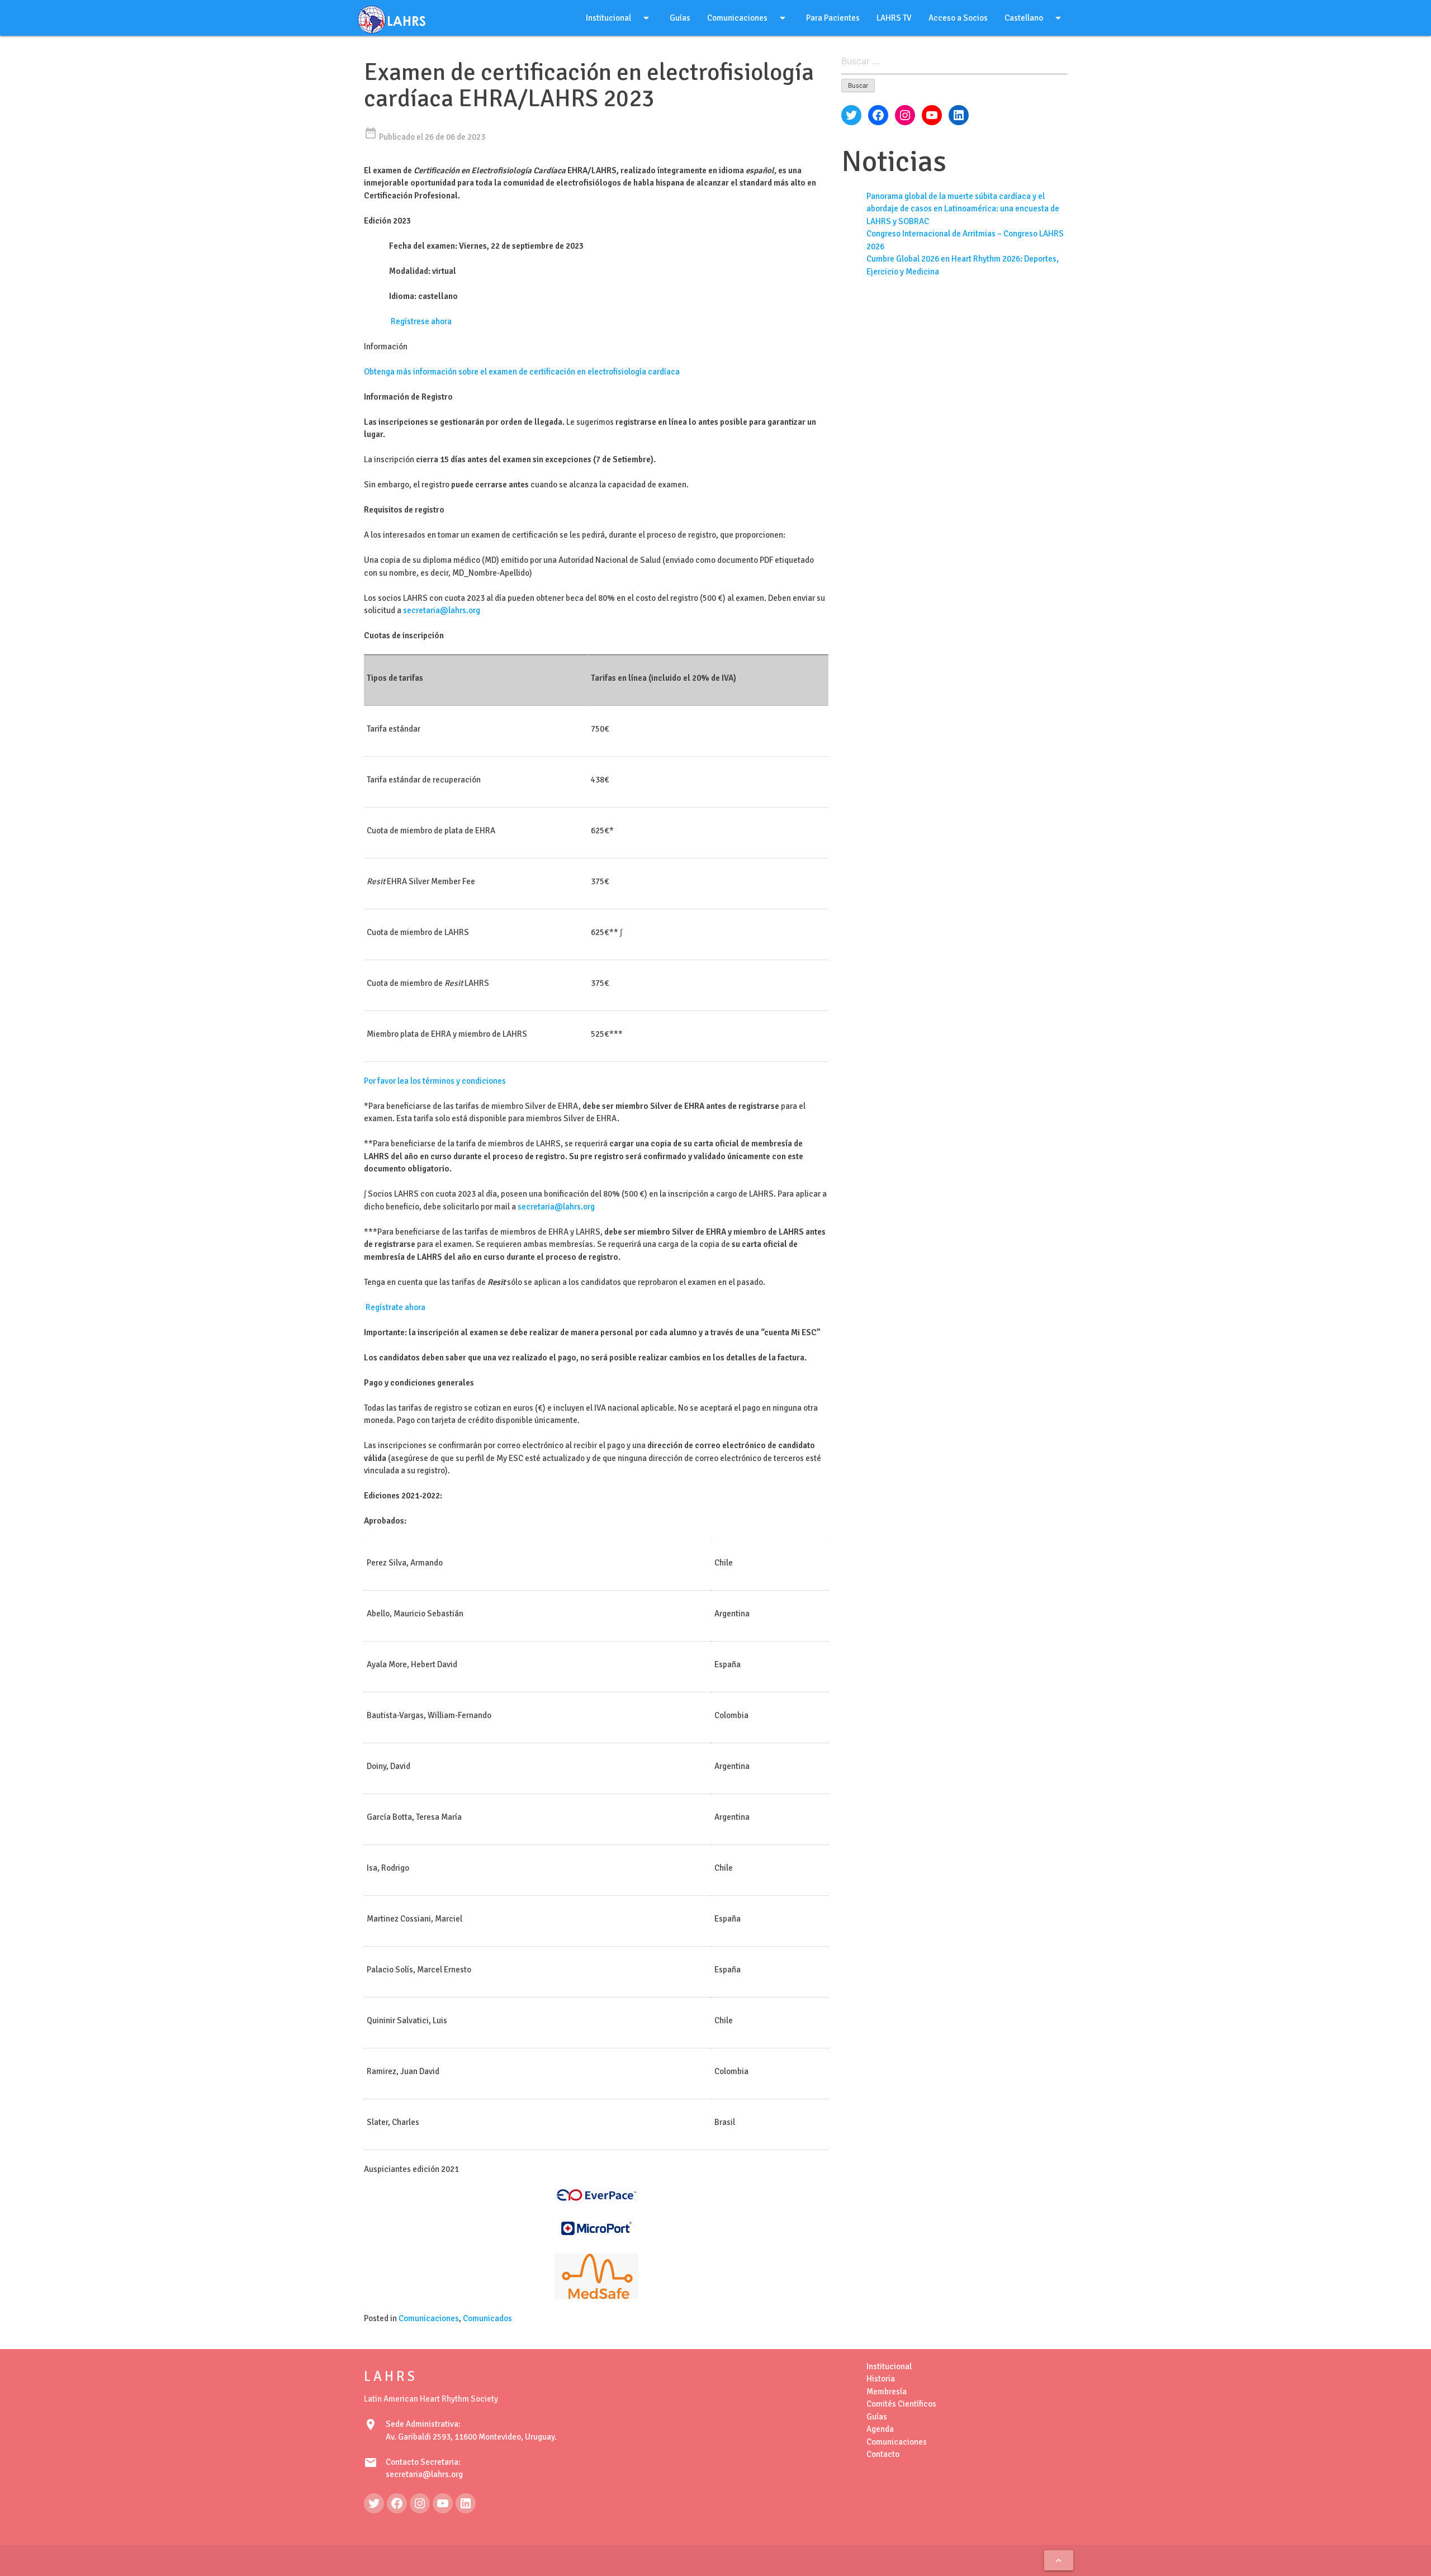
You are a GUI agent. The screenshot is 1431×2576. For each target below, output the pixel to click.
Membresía (887, 2392)
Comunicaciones (748, 18)
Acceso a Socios (958, 18)
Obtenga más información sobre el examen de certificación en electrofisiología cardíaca (522, 372)
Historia (881, 2379)
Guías (680, 18)
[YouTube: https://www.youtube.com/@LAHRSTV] (443, 2503)
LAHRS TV (894, 18)
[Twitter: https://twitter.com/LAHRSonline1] (374, 2503)
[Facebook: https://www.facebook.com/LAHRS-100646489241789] (397, 2503)
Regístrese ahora (420, 321)
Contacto (883, 2454)
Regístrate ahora (395, 1307)
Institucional (619, 18)
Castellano (1035, 18)
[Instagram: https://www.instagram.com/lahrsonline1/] (420, 2503)
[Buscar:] (954, 62)
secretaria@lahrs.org (442, 610)
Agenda (880, 2429)
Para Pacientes (833, 18)
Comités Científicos (901, 2404)
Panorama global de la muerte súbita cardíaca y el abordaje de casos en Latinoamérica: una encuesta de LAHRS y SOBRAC (963, 209)
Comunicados (487, 2318)
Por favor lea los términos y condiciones (435, 1081)
